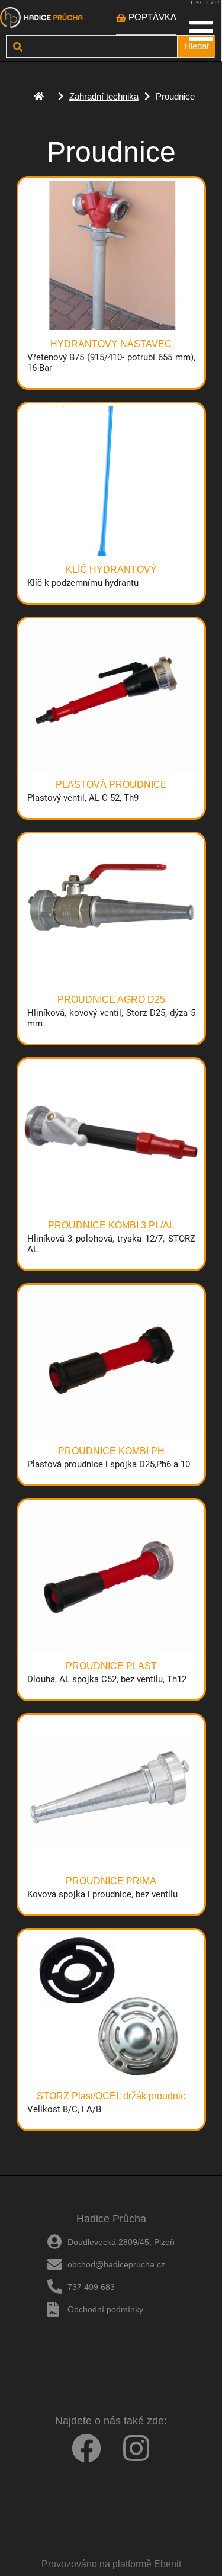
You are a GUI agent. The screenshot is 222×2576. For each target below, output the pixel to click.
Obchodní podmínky (105, 2309)
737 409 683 (91, 2287)
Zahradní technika (104, 96)
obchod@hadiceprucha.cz (116, 2264)
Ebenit (168, 2564)
